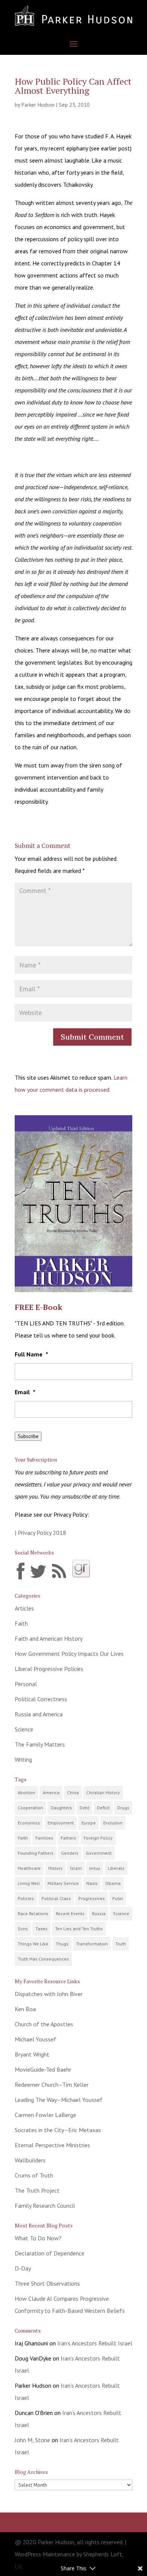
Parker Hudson (38, 105)
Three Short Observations (47, 2283)
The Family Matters (40, 1744)
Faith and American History (49, 1638)
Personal (26, 1684)
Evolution (113, 1823)
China (73, 1793)
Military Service (63, 1883)
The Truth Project (37, 2190)
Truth (121, 1944)
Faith (21, 1623)
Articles (24, 1608)
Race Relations (33, 1913)
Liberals (116, 1868)
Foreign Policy (98, 1838)
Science (24, 1729)
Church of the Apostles (44, 2024)
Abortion (26, 1793)
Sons (23, 1929)
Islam (76, 1868)
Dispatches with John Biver (49, 1994)
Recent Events (70, 1913)
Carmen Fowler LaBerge (45, 2115)
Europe (89, 1823)
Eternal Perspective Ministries (52, 2145)
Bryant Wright (32, 2054)
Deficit (103, 1808)
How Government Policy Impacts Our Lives (69, 1654)
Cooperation (30, 1808)
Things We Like (33, 1944)
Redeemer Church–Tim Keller (52, 2085)
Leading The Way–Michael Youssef (59, 2100)
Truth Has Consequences (43, 1959)
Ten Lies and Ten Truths (79, 1929)
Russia (99, 1913)
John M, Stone (32, 2440)
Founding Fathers (36, 1853)
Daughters (61, 1808)
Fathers (68, 1838)
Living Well (29, 1883)
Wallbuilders (30, 2160)
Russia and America (39, 1714)
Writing (23, 1759)
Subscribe (28, 1436)
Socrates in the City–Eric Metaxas (58, 2130)
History (55, 1868)
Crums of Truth (34, 2175)
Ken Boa (25, 2009)
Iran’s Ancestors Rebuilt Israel (95, 2343)
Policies (26, 1898)
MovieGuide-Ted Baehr (43, 2069)
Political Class (56, 1898)
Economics (29, 1823)
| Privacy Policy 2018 (41, 1533)
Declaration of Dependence (50, 2253)
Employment (61, 1823)
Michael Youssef (35, 2039)
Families (44, 1838)
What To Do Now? (38, 2238)
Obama (113, 1883)
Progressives (92, 1898)
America (51, 1793)
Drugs (123, 1808)
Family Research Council (45, 2206)
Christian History (103, 1793)
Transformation (92, 1944)
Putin (118, 1898)
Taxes (41, 1929)
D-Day (23, 2268)
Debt (84, 1808)
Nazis (92, 1883)
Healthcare (29, 1868)
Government (99, 1853)
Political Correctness (41, 1699)
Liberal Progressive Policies (49, 1669)
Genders (70, 1853)
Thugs (62, 1944)
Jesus (95, 1868)
